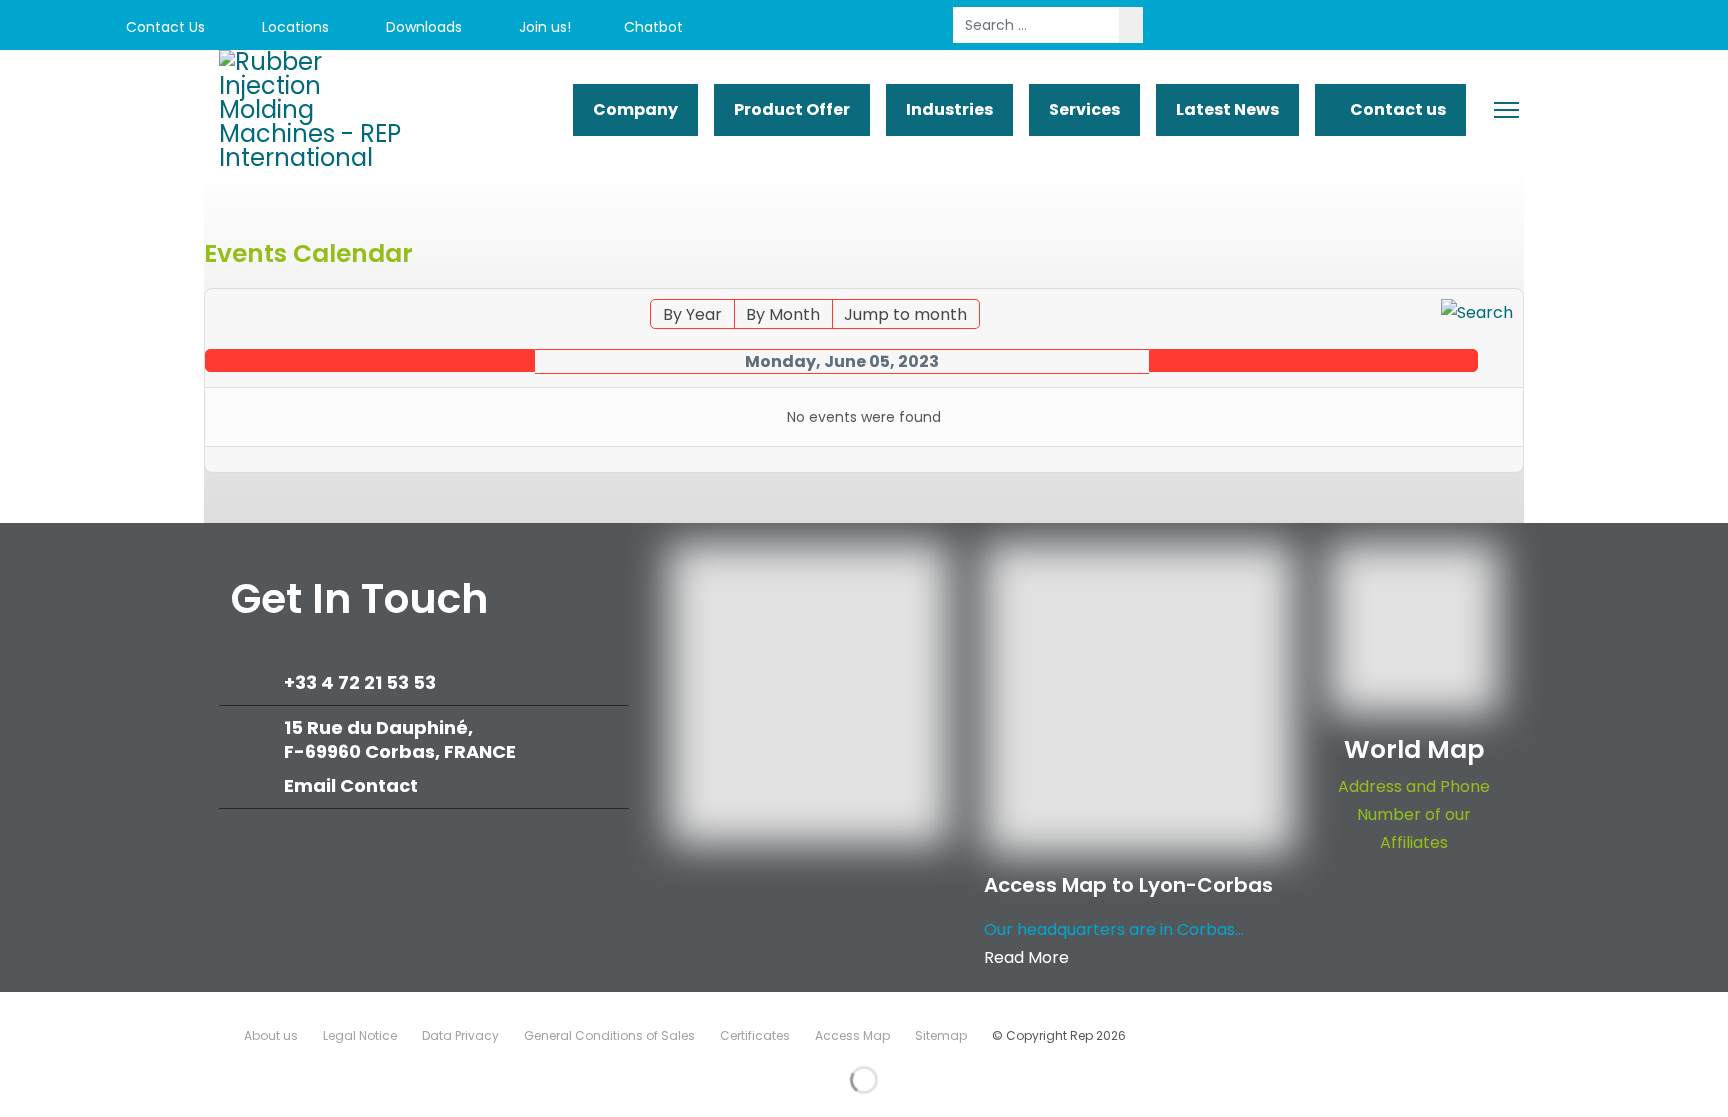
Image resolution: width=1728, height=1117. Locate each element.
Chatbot (653, 27)
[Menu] (1506, 110)
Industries (949, 109)
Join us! (543, 27)
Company (635, 109)
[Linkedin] (1522, 27)
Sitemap (941, 1035)
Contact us (1396, 109)
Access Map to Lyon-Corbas (1128, 885)
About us (271, 1035)
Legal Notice (360, 1035)
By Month (783, 314)
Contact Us (163, 27)
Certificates (755, 1035)
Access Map (852, 1035)
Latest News (1227, 109)
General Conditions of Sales (609, 1035)
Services (1084, 109)
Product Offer (792, 109)
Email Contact (351, 785)
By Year (692, 314)
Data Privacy (460, 1035)
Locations (293, 27)
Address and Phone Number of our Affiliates (1414, 814)
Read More (1026, 957)
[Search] (1477, 313)
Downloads (422, 27)
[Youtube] (1477, 27)
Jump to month (905, 314)
